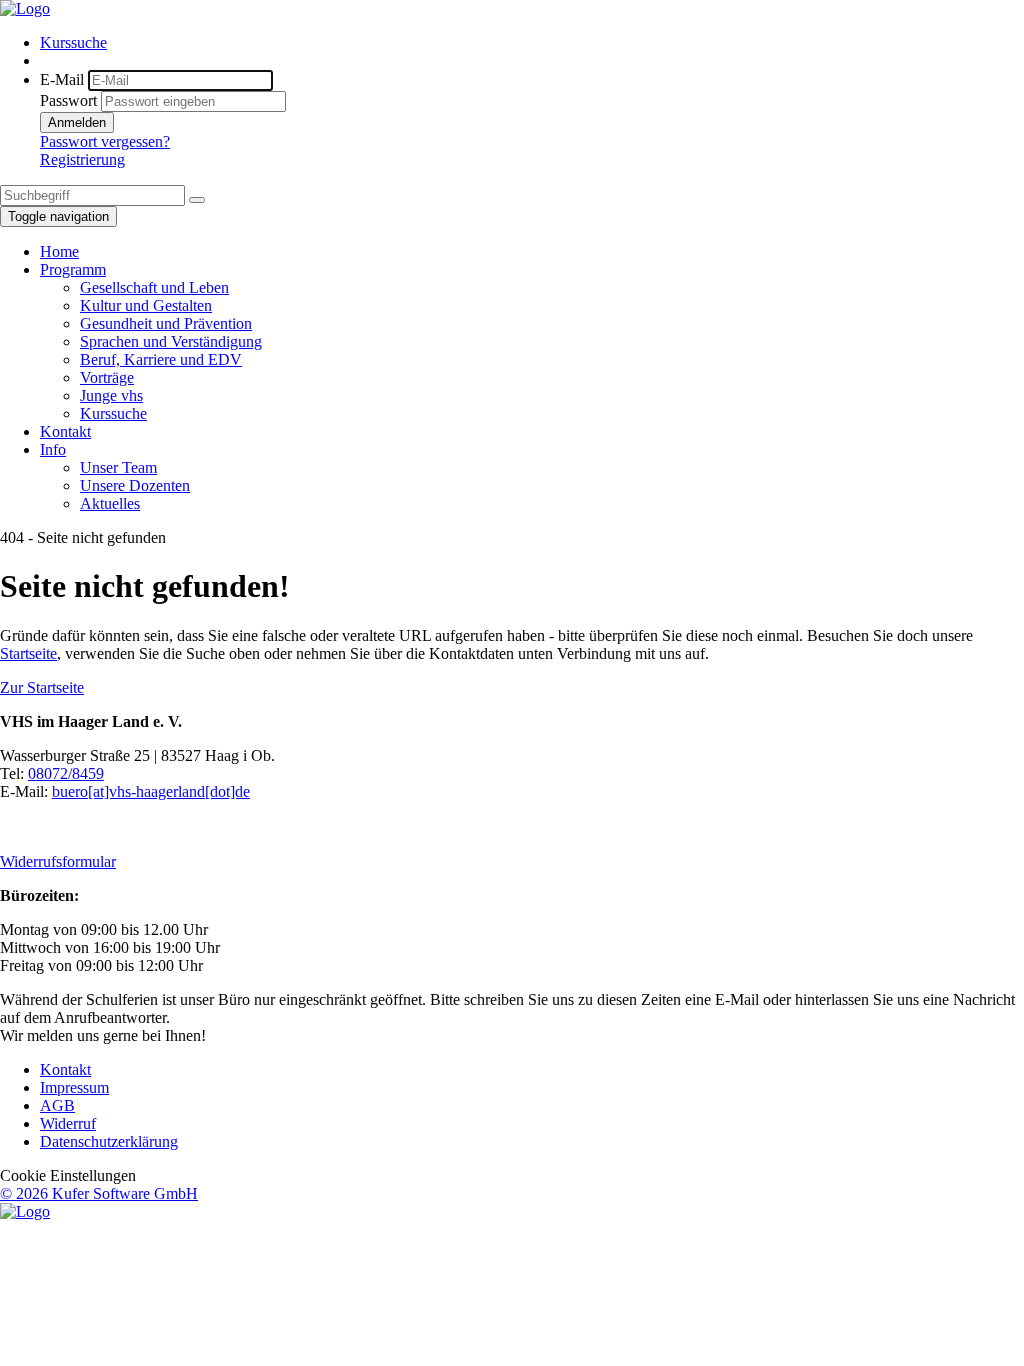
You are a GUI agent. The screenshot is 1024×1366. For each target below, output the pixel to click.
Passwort (68, 100)
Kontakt (65, 1069)
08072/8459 (66, 773)
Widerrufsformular (58, 861)
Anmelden (77, 122)
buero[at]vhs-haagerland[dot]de (151, 791)
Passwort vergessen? (105, 141)
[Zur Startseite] (25, 8)
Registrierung (82, 159)
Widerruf (68, 1123)
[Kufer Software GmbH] (25, 1211)
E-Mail (62, 79)
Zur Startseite (42, 687)
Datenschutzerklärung (109, 1141)
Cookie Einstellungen (68, 1175)
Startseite (28, 653)
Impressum (74, 1087)
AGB (57, 1105)
